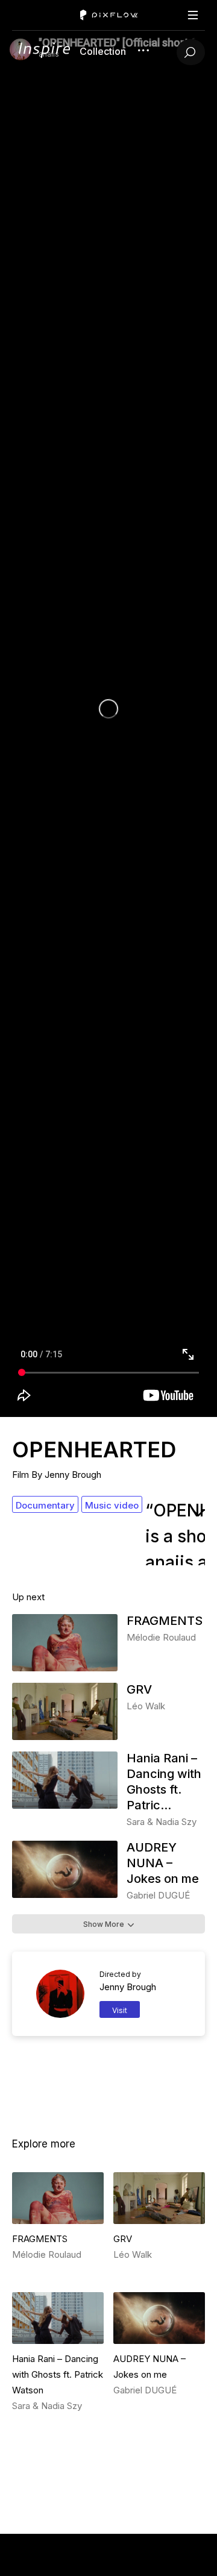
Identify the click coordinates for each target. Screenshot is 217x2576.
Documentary (45, 1505)
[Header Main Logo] (109, 15)
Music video (112, 1505)
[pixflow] (45, 55)
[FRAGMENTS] (65, 1668)
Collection (103, 51)
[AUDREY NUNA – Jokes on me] (65, 1895)
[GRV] (65, 1737)
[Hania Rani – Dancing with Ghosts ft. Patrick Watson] (65, 1805)
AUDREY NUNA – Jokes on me (163, 1863)
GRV (139, 1689)
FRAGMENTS (165, 1621)
